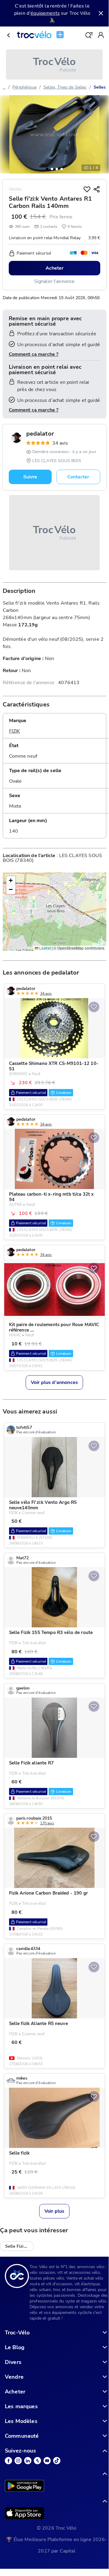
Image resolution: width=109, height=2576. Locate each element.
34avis (60, 443)
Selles (100, 87)
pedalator (40, 434)
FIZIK (15, 731)
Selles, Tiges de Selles (65, 87)
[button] (47, 169)
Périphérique (24, 87)
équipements (45, 13)
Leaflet (45, 948)
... (4, 87)
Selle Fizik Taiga (19, 2246)
